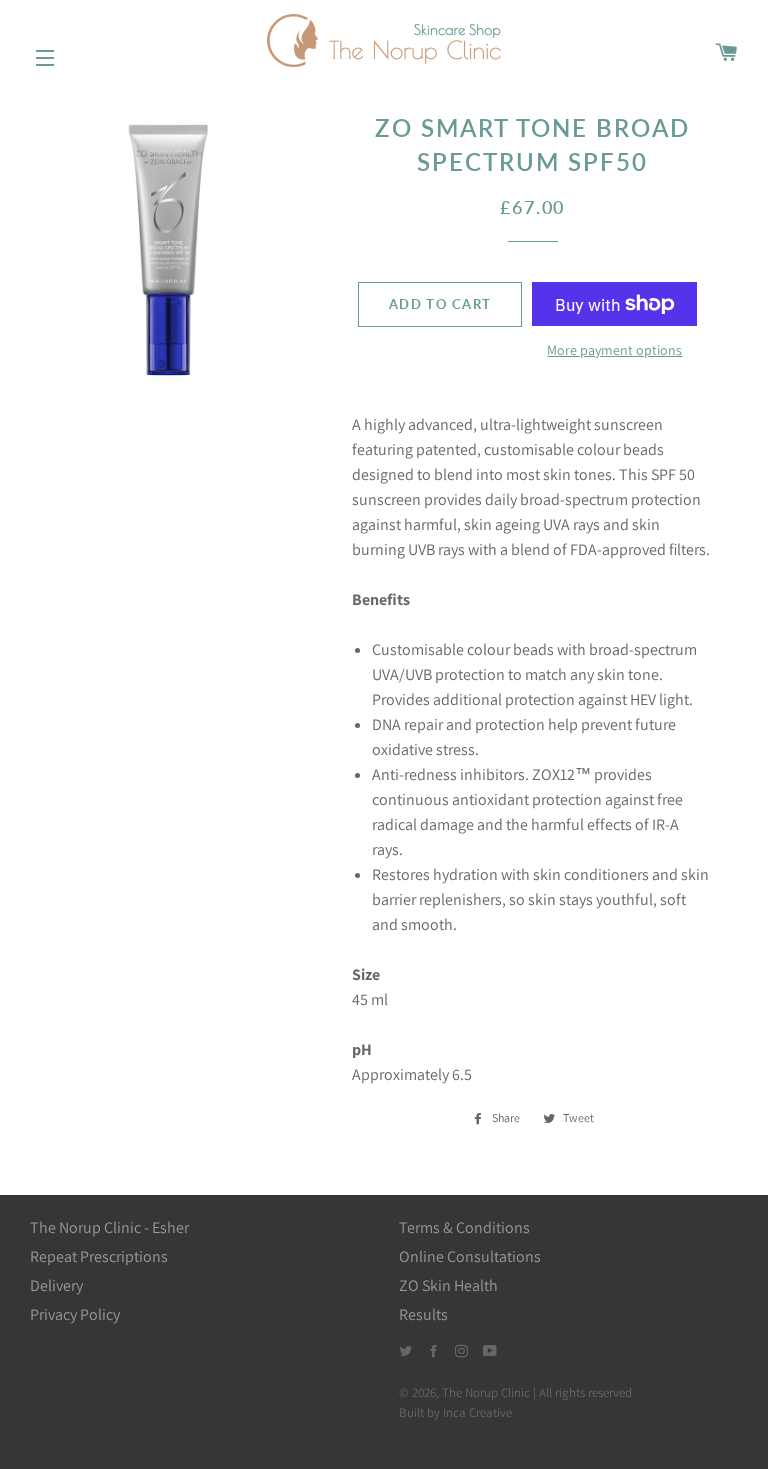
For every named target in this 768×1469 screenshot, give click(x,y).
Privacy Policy (75, 1314)
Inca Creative (477, 1412)
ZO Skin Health (448, 1285)
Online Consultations (470, 1256)
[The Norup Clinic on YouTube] (490, 1351)
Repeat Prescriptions (99, 1256)
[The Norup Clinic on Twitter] (407, 1351)
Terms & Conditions (464, 1227)
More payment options (614, 350)
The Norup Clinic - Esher (109, 1227)
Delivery (56, 1285)
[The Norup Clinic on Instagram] (463, 1351)
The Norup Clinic (486, 1392)
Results (423, 1314)
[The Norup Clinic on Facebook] (433, 1351)
